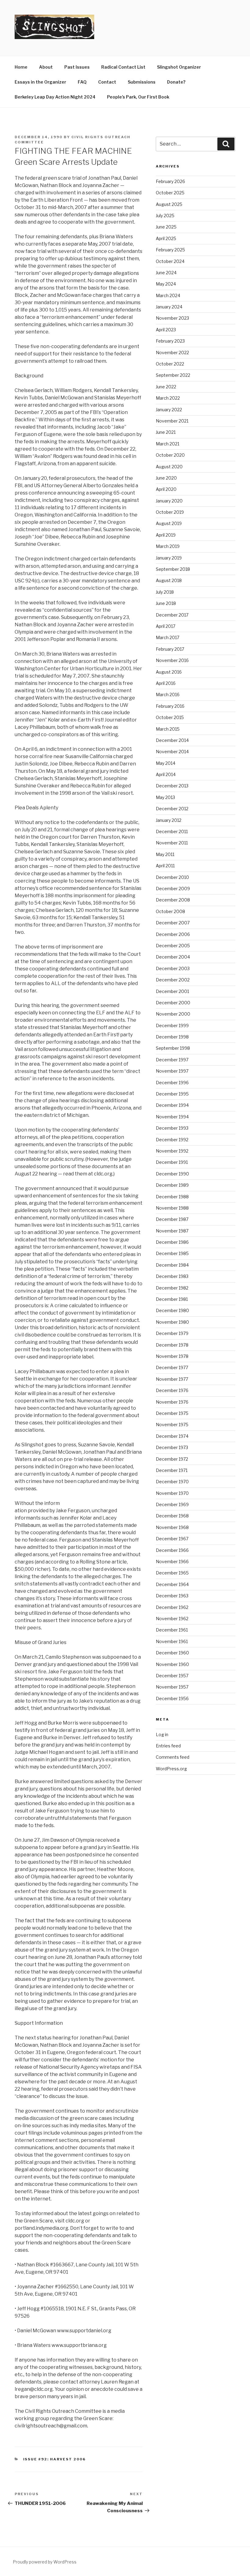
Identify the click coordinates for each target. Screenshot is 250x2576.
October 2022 (170, 364)
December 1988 (172, 1197)
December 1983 (172, 1276)
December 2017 (172, 615)
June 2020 (166, 478)
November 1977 (172, 1379)
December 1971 (172, 1470)
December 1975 (172, 1413)
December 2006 (173, 934)
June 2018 (166, 603)
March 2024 (168, 295)
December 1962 (172, 1607)
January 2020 (169, 501)
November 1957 (172, 1687)
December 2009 (173, 889)
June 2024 (166, 273)
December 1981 (172, 1299)
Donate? (176, 82)
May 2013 (165, 797)
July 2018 (165, 592)
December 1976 (172, 1390)
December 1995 (172, 1094)
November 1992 (172, 1151)
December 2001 (172, 991)
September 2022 (173, 375)
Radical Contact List (123, 67)
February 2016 (170, 706)
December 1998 (172, 1037)
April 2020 (166, 489)
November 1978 (172, 1356)
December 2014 (172, 740)
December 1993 (172, 1128)
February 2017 (170, 649)
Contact (107, 82)
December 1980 (172, 1310)
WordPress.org (171, 1769)
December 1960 (172, 1653)
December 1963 (172, 1596)
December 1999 (172, 1025)
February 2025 (170, 250)
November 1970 (172, 1493)
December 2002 (173, 980)
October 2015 (170, 717)
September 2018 (173, 569)
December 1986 (172, 1242)
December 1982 (172, 1288)
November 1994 (172, 1117)
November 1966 (172, 1561)
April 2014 (166, 774)
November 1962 (172, 1619)
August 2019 (169, 523)
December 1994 (172, 1105)
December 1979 (172, 1333)
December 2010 (172, 877)
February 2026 (170, 181)
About (46, 67)
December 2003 (173, 968)
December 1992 (172, 1140)
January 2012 (169, 820)
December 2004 (173, 957)
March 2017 (168, 637)
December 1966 (172, 1550)
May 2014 (166, 763)
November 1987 (172, 1231)
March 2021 (168, 444)
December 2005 (173, 946)
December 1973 (172, 1447)
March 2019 (168, 546)
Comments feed (173, 1757)
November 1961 (172, 1641)
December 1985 (172, 1253)
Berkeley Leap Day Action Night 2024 (55, 97)
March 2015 (168, 729)
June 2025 (166, 227)
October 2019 (170, 512)
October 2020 (170, 455)
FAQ (82, 82)
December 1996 (172, 1083)
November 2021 (172, 421)
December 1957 (172, 1676)
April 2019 (166, 535)
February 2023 (170, 341)
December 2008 (173, 900)
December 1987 (172, 1219)
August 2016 (169, 672)
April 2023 (166, 330)
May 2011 (165, 854)
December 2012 (172, 809)
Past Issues (77, 67)
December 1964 (172, 1584)
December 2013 (172, 786)
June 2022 (166, 387)
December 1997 (172, 1060)
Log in (162, 1734)
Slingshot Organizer (179, 67)
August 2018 (169, 580)
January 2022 (169, 410)
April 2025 (166, 238)
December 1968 (172, 1516)
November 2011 (172, 843)
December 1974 (172, 1436)
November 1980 (172, 1322)
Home (21, 67)
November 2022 (172, 353)
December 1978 (172, 1345)
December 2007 (173, 923)
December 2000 (173, 1003)
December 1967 (172, 1539)
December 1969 (172, 1504)
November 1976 (172, 1402)
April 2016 (166, 683)
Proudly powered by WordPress (45, 2562)
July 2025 (165, 216)
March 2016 (168, 694)
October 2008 (170, 911)
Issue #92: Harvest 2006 (55, 2459)
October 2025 (170, 193)
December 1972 (172, 1459)
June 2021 (166, 432)
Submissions (142, 82)
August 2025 (169, 204)
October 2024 (170, 261)
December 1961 (172, 1630)
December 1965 (172, 1573)
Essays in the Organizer (40, 82)
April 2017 (166, 626)
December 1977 (172, 1367)
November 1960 (172, 1664)
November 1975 (172, 1425)
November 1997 (172, 1071)
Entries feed (168, 1746)
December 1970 (172, 1482)
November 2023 (172, 318)
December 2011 (172, 831)
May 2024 (166, 284)
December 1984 (172, 1265)
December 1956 (172, 1698)
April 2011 (165, 866)
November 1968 (172, 1527)
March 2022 (168, 398)
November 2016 (172, 660)
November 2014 (172, 752)
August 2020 (169, 467)
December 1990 (172, 1174)
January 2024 (169, 307)
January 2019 (169, 558)
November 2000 (173, 1014)
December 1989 (172, 1185)
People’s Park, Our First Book (138, 97)
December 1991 (172, 1162)
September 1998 (173, 1048)
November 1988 (172, 1208)
